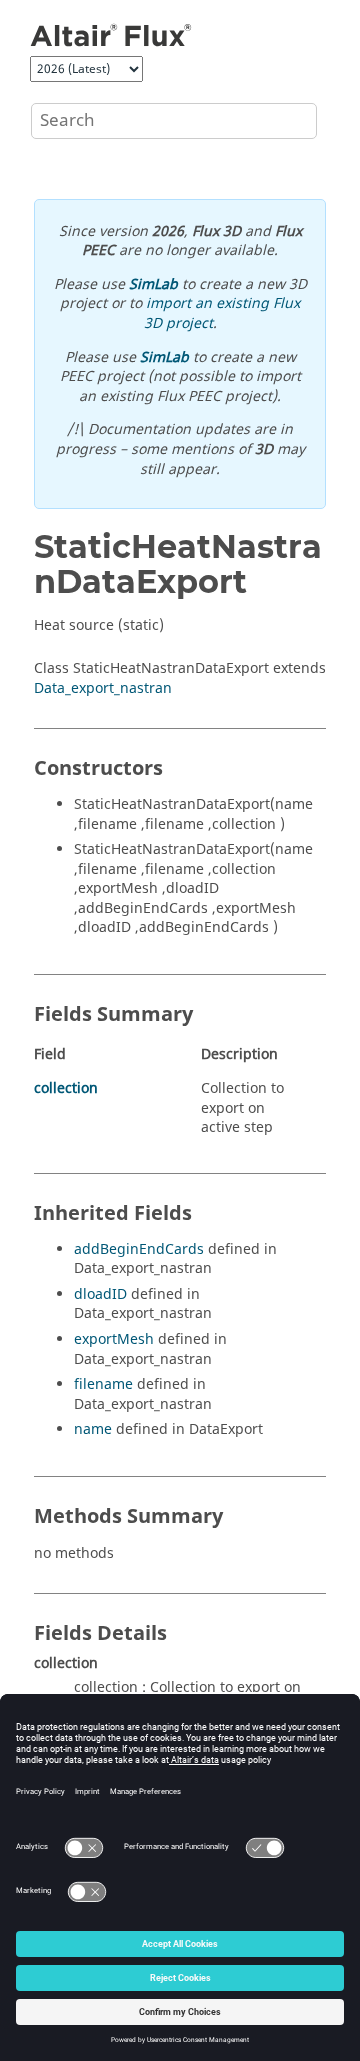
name (93, 1429)
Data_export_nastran (103, 688)
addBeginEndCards (139, 1249)
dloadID (100, 1294)
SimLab (153, 284)
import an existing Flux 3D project (222, 313)
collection (66, 1088)
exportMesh (114, 1339)
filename (103, 1384)
